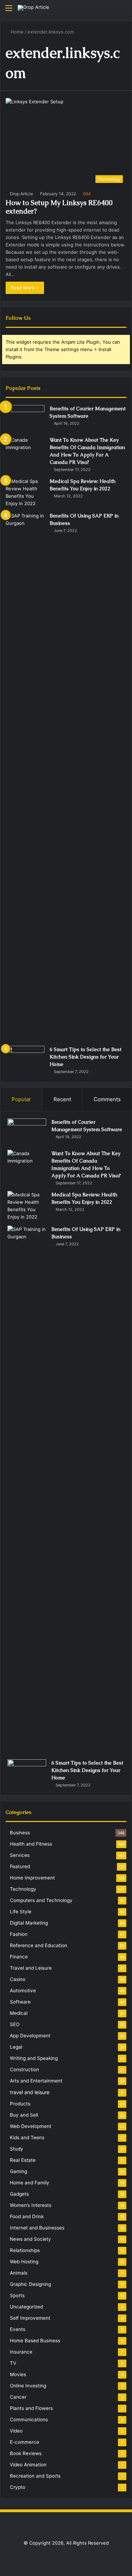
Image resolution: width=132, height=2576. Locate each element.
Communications (29, 2419)
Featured (20, 1866)
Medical (19, 2013)
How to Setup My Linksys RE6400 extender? (59, 207)
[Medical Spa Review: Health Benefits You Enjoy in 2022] (25, 492)
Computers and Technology (41, 1900)
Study (17, 2149)
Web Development (31, 2126)
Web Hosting (24, 2262)
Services (20, 1855)
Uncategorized (26, 2307)
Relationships (25, 2250)
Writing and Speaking (34, 2058)
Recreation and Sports (35, 2476)
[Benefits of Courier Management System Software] (25, 418)
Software (20, 2002)
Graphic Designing (30, 2284)
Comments (107, 1099)
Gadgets (19, 2194)
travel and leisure (30, 2092)
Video (16, 2431)
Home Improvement (32, 1878)
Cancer (18, 2397)
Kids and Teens (27, 2138)
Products (20, 2104)
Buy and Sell (24, 2115)
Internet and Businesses (37, 2228)
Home (16, 32)
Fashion (19, 1934)
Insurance (21, 2352)
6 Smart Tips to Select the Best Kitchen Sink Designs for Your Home (86, 1057)
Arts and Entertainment (36, 2081)
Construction (24, 2069)
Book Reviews (26, 2453)
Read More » (25, 288)
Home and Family (30, 2183)
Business (20, 1833)
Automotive (23, 1991)
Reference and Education (39, 1945)
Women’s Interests (31, 2205)
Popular (21, 1099)
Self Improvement (30, 2318)
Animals (19, 2273)
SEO (15, 2024)
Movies (18, 2374)
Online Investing (28, 2386)
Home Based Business (35, 2341)
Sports (17, 2295)
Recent (62, 1099)
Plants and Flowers (31, 2408)
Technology (23, 1889)
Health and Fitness (31, 1844)
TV (13, 2363)
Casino (18, 1979)
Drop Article (21, 194)
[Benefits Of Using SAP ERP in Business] (25, 777)
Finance (19, 1957)
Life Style (21, 1912)
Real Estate (23, 2160)
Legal (16, 2047)
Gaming (18, 2171)
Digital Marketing (29, 1923)
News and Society (30, 2239)
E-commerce (24, 2442)
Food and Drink (27, 2216)
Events (18, 2329)
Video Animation (28, 2465)
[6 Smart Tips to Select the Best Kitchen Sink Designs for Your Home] (25, 1059)
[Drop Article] (33, 8)
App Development (30, 2036)
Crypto (18, 2487)
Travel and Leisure (31, 1968)
